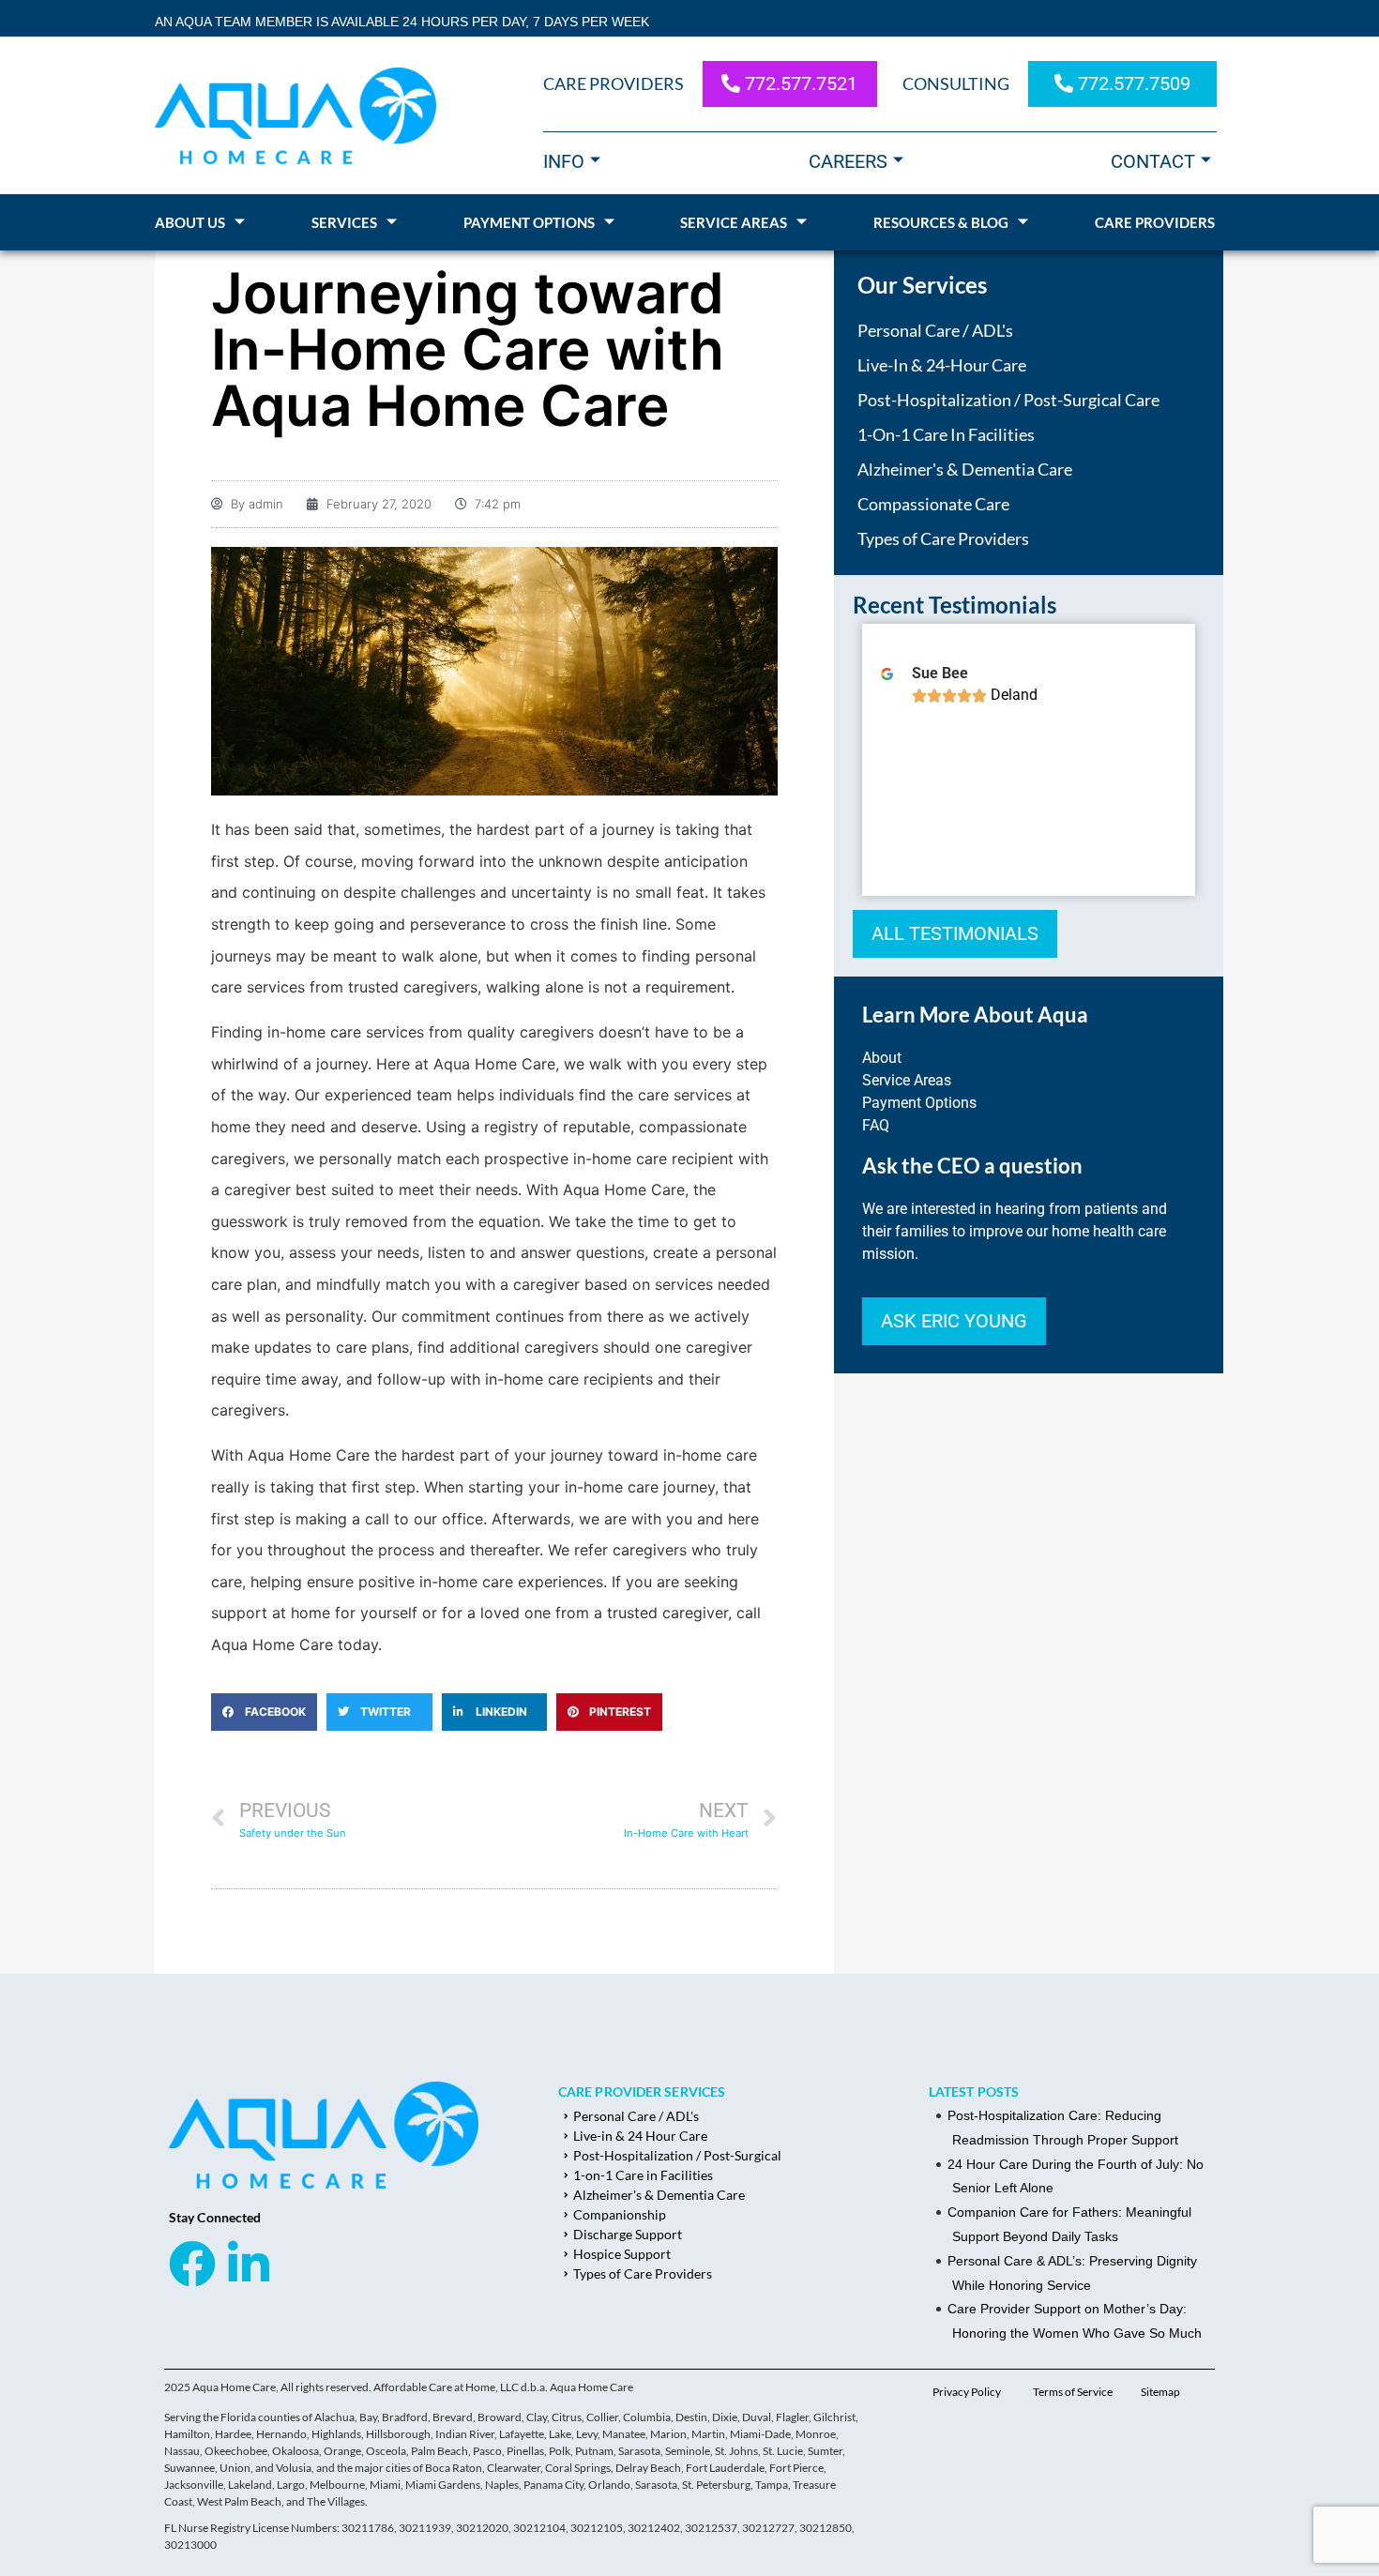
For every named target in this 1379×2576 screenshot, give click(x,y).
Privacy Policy (967, 2392)
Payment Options (529, 222)
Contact (1153, 161)
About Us (190, 222)
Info (564, 161)
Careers (848, 161)
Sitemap (1160, 2392)
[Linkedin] (249, 2264)
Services (344, 222)
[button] (264, 1712)
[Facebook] (192, 2264)
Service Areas (734, 222)
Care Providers (1155, 222)
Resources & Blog (941, 222)
